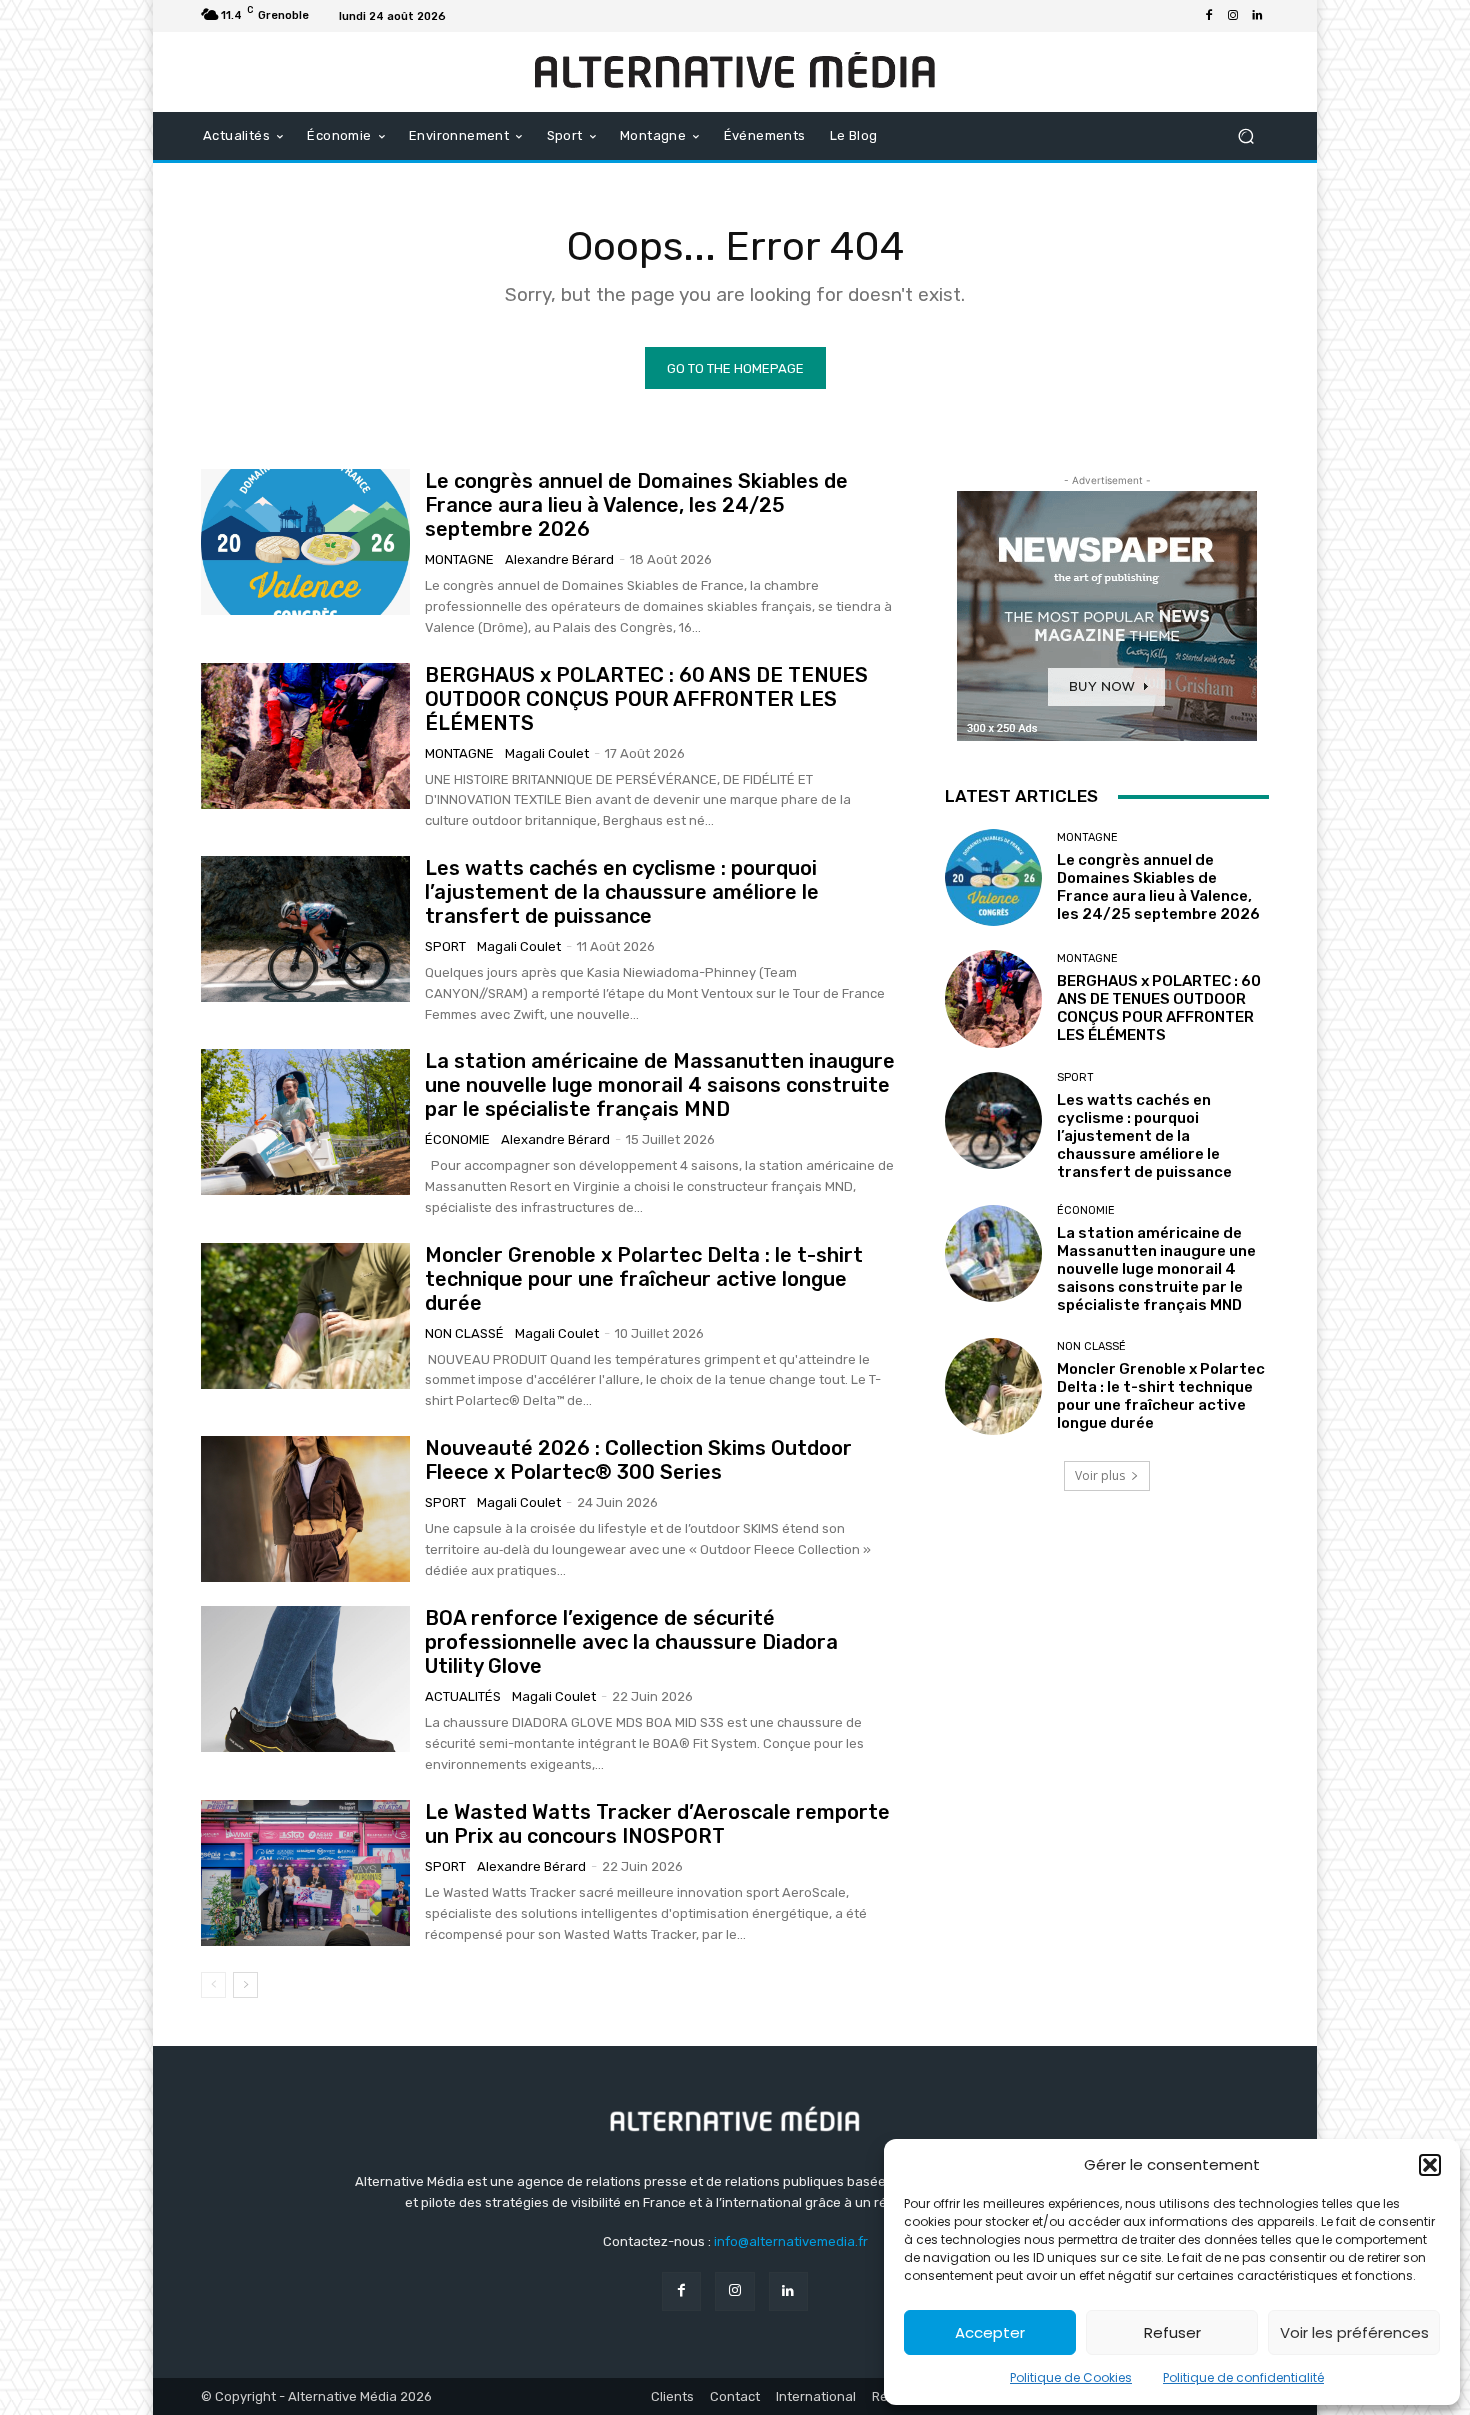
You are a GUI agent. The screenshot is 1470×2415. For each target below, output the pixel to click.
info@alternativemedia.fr (791, 2241)
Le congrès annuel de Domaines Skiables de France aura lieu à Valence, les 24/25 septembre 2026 (636, 505)
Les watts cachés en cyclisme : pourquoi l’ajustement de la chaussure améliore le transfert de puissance (622, 892)
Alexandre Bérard (559, 559)
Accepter (990, 2332)
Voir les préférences (1354, 2332)
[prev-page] (213, 1985)
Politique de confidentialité (1243, 2377)
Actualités (463, 1696)
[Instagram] (1233, 16)
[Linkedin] (1257, 16)
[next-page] (245, 1985)
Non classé (464, 1333)
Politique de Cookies (1071, 2377)
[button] (1430, 2165)
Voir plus (1100, 1475)
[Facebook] (1209, 16)
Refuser (1172, 2332)
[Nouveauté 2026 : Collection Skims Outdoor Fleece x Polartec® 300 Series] (305, 1509)
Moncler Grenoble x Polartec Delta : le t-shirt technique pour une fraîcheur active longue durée (644, 1279)
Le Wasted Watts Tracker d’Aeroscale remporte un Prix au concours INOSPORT (657, 1824)
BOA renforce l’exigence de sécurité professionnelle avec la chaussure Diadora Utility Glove (631, 1642)
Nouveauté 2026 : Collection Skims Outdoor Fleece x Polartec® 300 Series (638, 1460)
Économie (457, 1139)
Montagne (459, 559)
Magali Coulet (547, 753)
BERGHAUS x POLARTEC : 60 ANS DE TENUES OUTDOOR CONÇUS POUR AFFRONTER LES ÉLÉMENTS (646, 699)
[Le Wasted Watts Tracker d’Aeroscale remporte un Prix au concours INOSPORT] (305, 1873)
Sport (445, 946)
